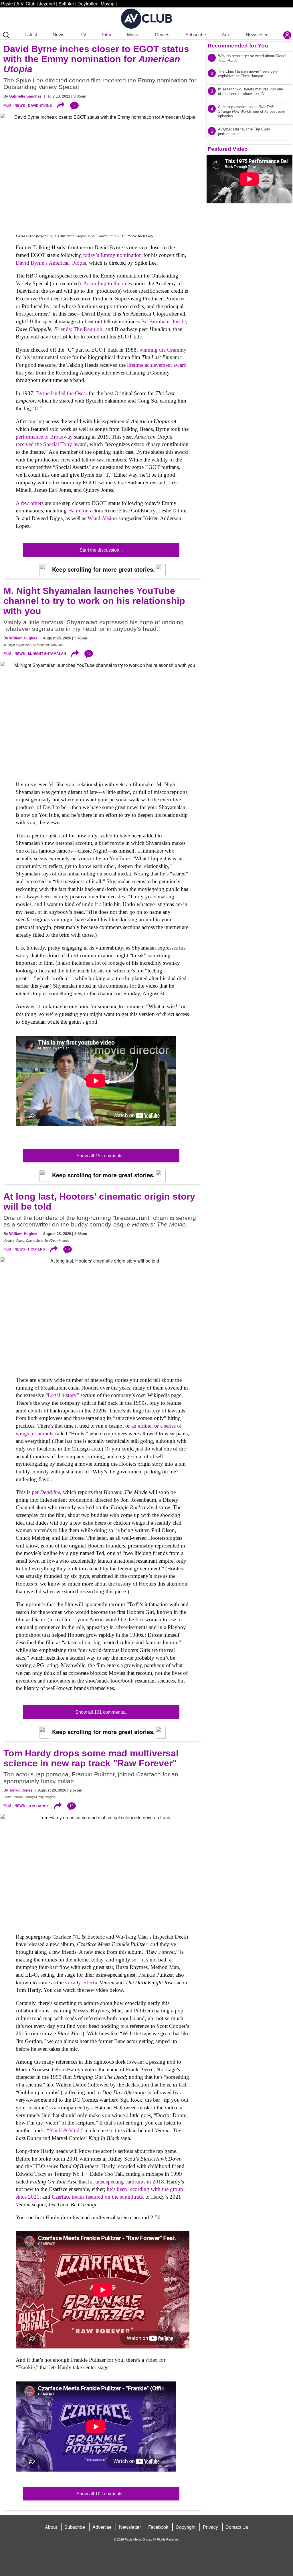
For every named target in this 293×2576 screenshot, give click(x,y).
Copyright (186, 2527)
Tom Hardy (38, 1806)
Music (133, 35)
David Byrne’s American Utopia (51, 263)
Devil (48, 807)
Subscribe (196, 35)
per (46, 1492)
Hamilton (78, 511)
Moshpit (109, 4)
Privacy (210, 2527)
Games (162, 35)
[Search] (5, 35)
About (51, 2527)
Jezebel (47, 4)
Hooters (36, 1249)
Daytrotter (87, 4)
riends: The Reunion (80, 329)
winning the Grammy (163, 350)
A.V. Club (26, 4)
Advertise (102, 2527)
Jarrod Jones (21, 1790)
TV (83, 35)
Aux (226, 35)
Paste (7, 4)
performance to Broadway (44, 437)
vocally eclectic (82, 1982)
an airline (141, 1426)
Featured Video (228, 149)
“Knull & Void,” (65, 2130)
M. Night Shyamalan (47, 654)
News (59, 35)
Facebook (158, 2527)
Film (107, 35)
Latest (31, 35)
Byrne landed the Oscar (62, 393)
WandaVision (102, 518)
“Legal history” (62, 1395)
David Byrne (40, 106)
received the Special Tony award (51, 444)
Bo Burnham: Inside (163, 321)
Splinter (66, 4)
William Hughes (23, 638)
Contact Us (237, 2527)
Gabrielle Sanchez (25, 96)
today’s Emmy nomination (113, 255)
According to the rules (108, 283)
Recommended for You (238, 46)
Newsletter (257, 35)
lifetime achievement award (157, 365)
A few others (30, 503)
